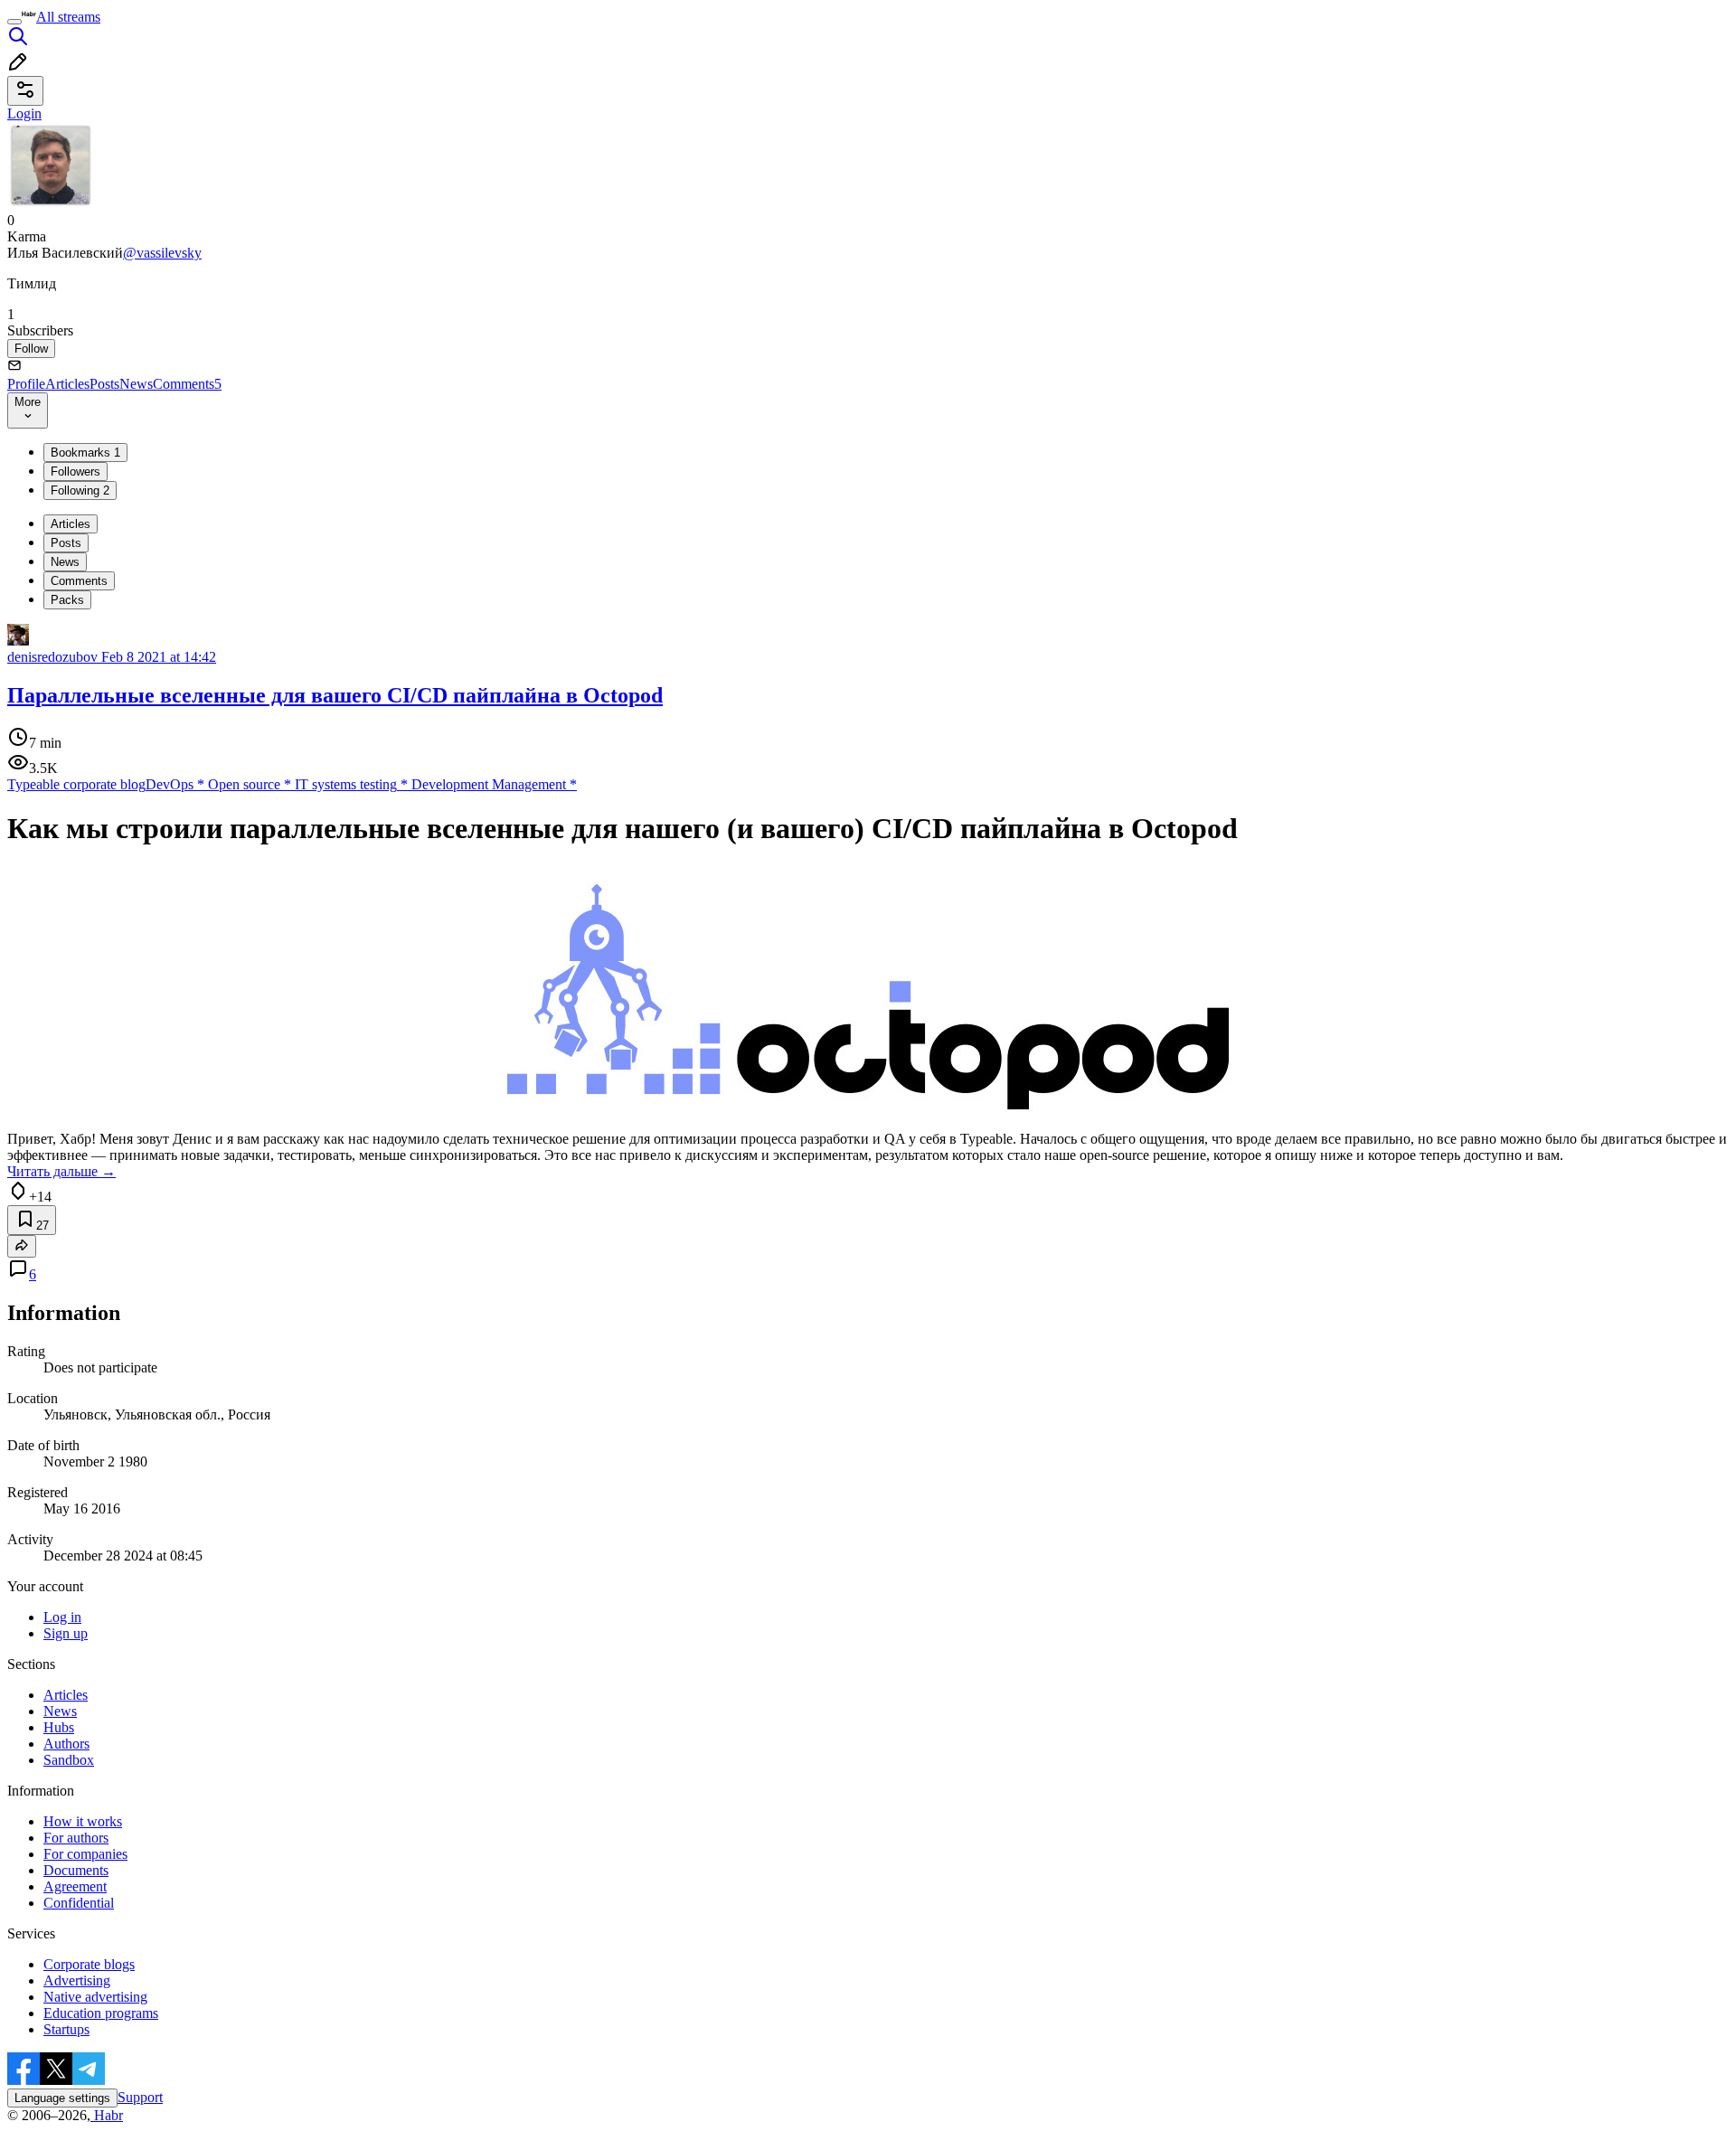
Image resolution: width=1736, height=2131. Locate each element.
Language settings (62, 2098)
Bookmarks (85, 453)
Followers (75, 471)
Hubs (59, 1727)
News (136, 384)
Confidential (79, 1903)
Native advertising (95, 1997)
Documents (76, 1870)
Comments (187, 384)
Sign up (66, 1633)
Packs (67, 600)
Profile (26, 384)
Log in (62, 1617)
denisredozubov (52, 657)
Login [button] (24, 113)
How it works (83, 1821)
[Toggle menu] (14, 22)
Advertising (77, 1980)
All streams (68, 17)
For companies (85, 1854)
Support (140, 2097)
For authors (76, 1838)
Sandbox (69, 1760)
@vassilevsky (162, 253)
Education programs (101, 2013)
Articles (67, 384)
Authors (66, 1744)
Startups (66, 2029)
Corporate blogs (89, 1964)
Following (80, 490)
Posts (104, 384)
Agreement (75, 1886)
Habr (107, 2115)
